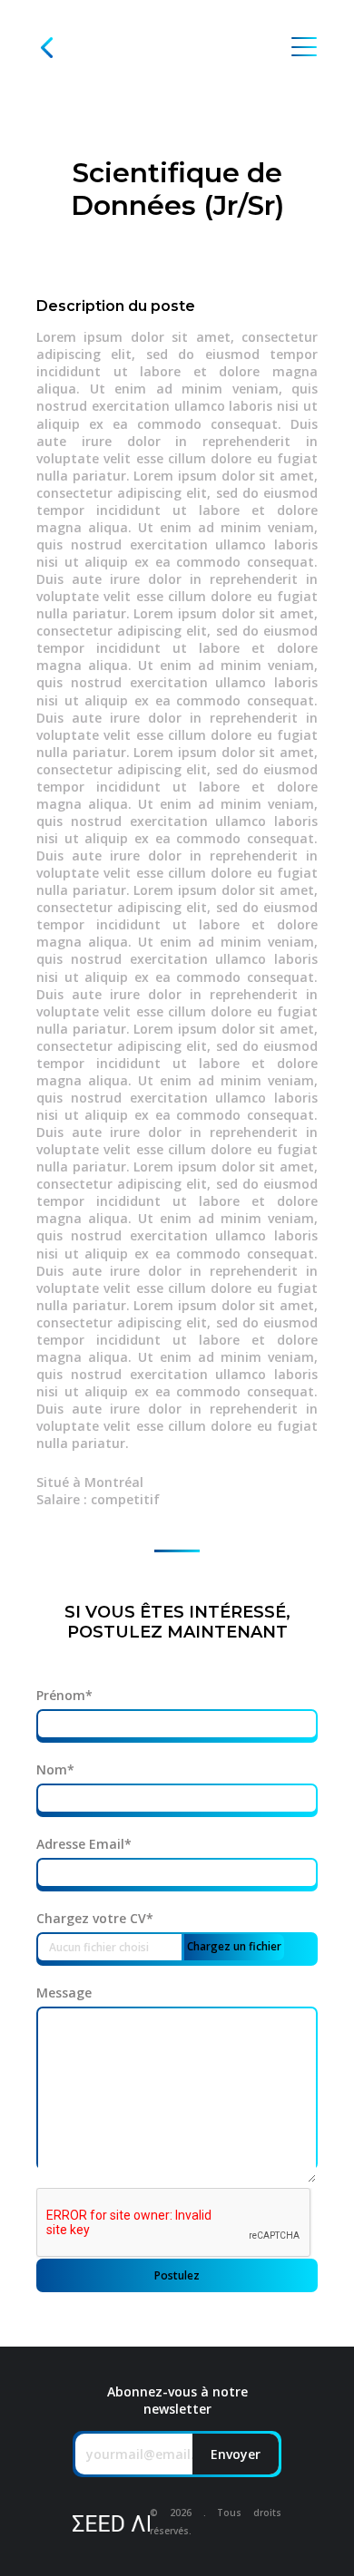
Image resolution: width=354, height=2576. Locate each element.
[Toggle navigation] (304, 47)
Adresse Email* (84, 1844)
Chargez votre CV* (95, 1919)
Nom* (55, 1770)
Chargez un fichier (234, 1946)
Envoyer (236, 2454)
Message (64, 1993)
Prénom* (64, 1696)
